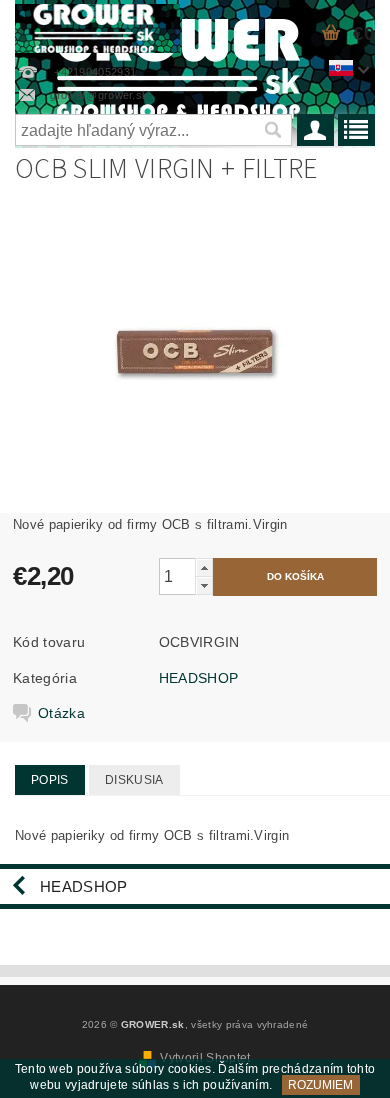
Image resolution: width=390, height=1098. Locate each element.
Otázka (61, 713)
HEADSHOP (199, 678)
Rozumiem (320, 1085)
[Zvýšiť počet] (204, 567)
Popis (50, 780)
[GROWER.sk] (97, 26)
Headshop (84, 886)
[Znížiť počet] (204, 585)
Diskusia (134, 780)
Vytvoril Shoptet (205, 1058)
